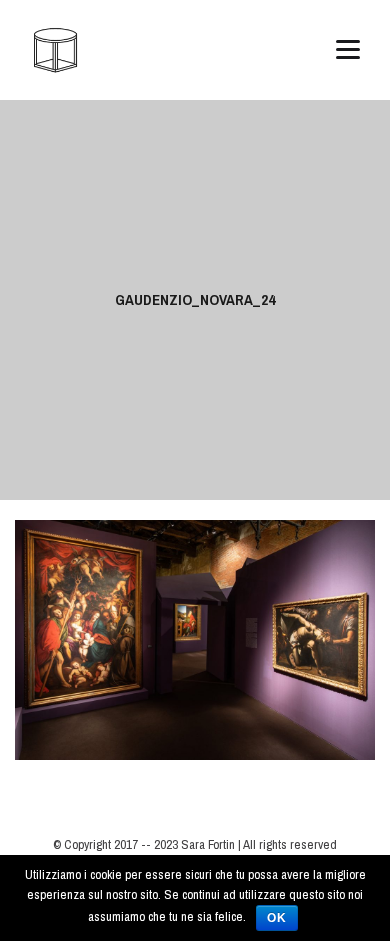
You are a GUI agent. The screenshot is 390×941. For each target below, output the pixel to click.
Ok (277, 918)
